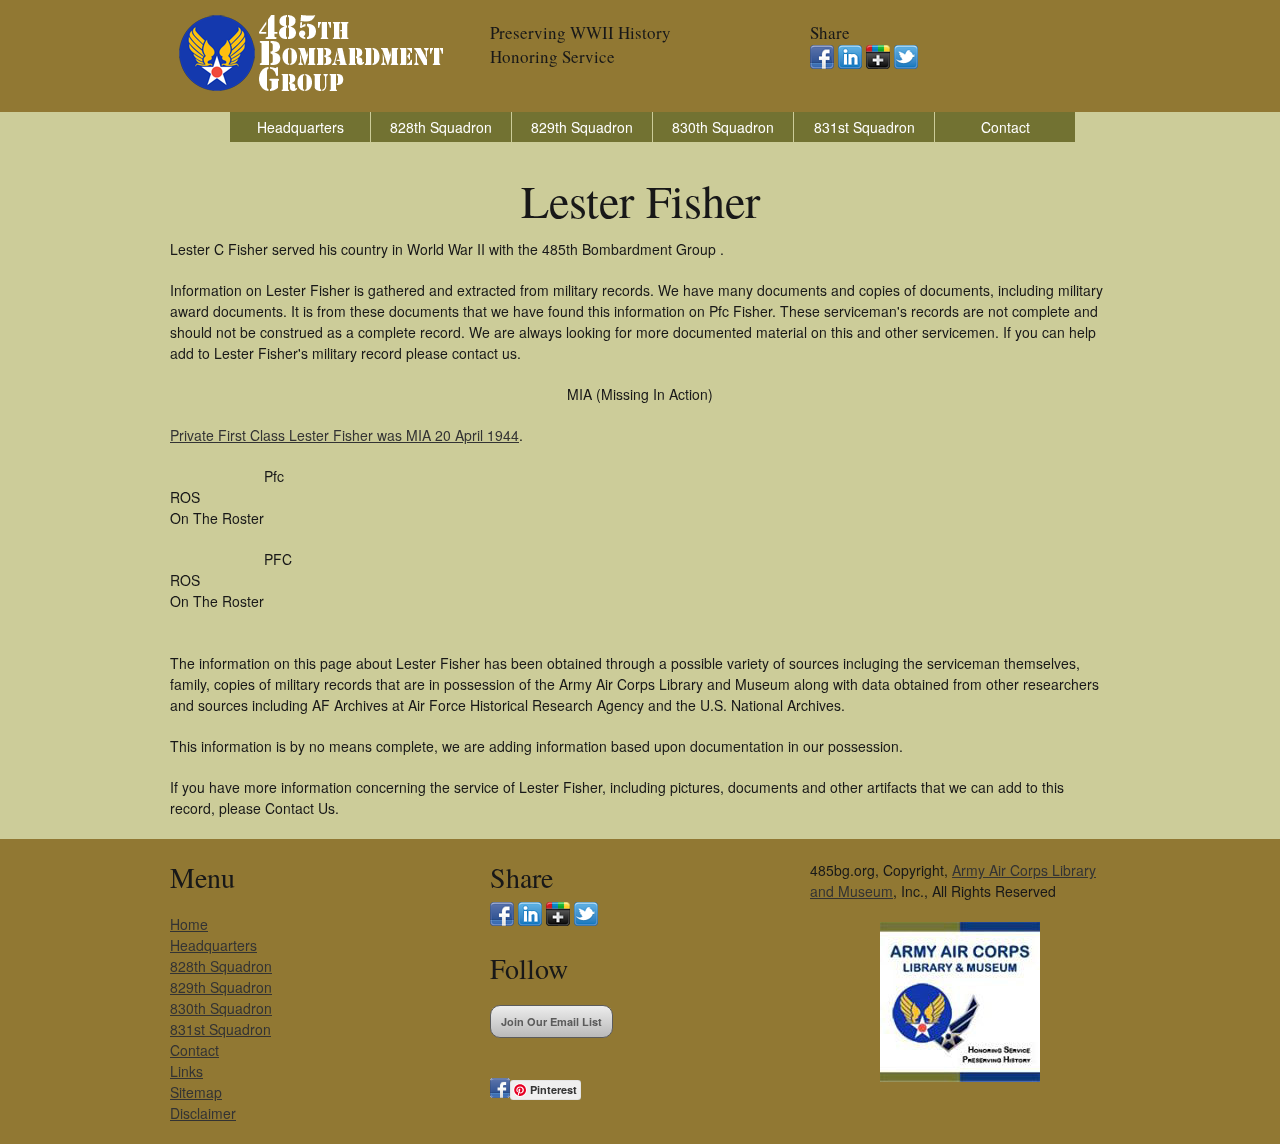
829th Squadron (582, 127)
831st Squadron (864, 127)
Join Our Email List (551, 1021)
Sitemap (196, 1092)
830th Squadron (723, 127)
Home (189, 924)
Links (186, 1071)
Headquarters (300, 127)
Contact (1005, 127)
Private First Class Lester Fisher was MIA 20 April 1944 (344, 435)
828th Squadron (441, 127)
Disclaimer (203, 1113)
